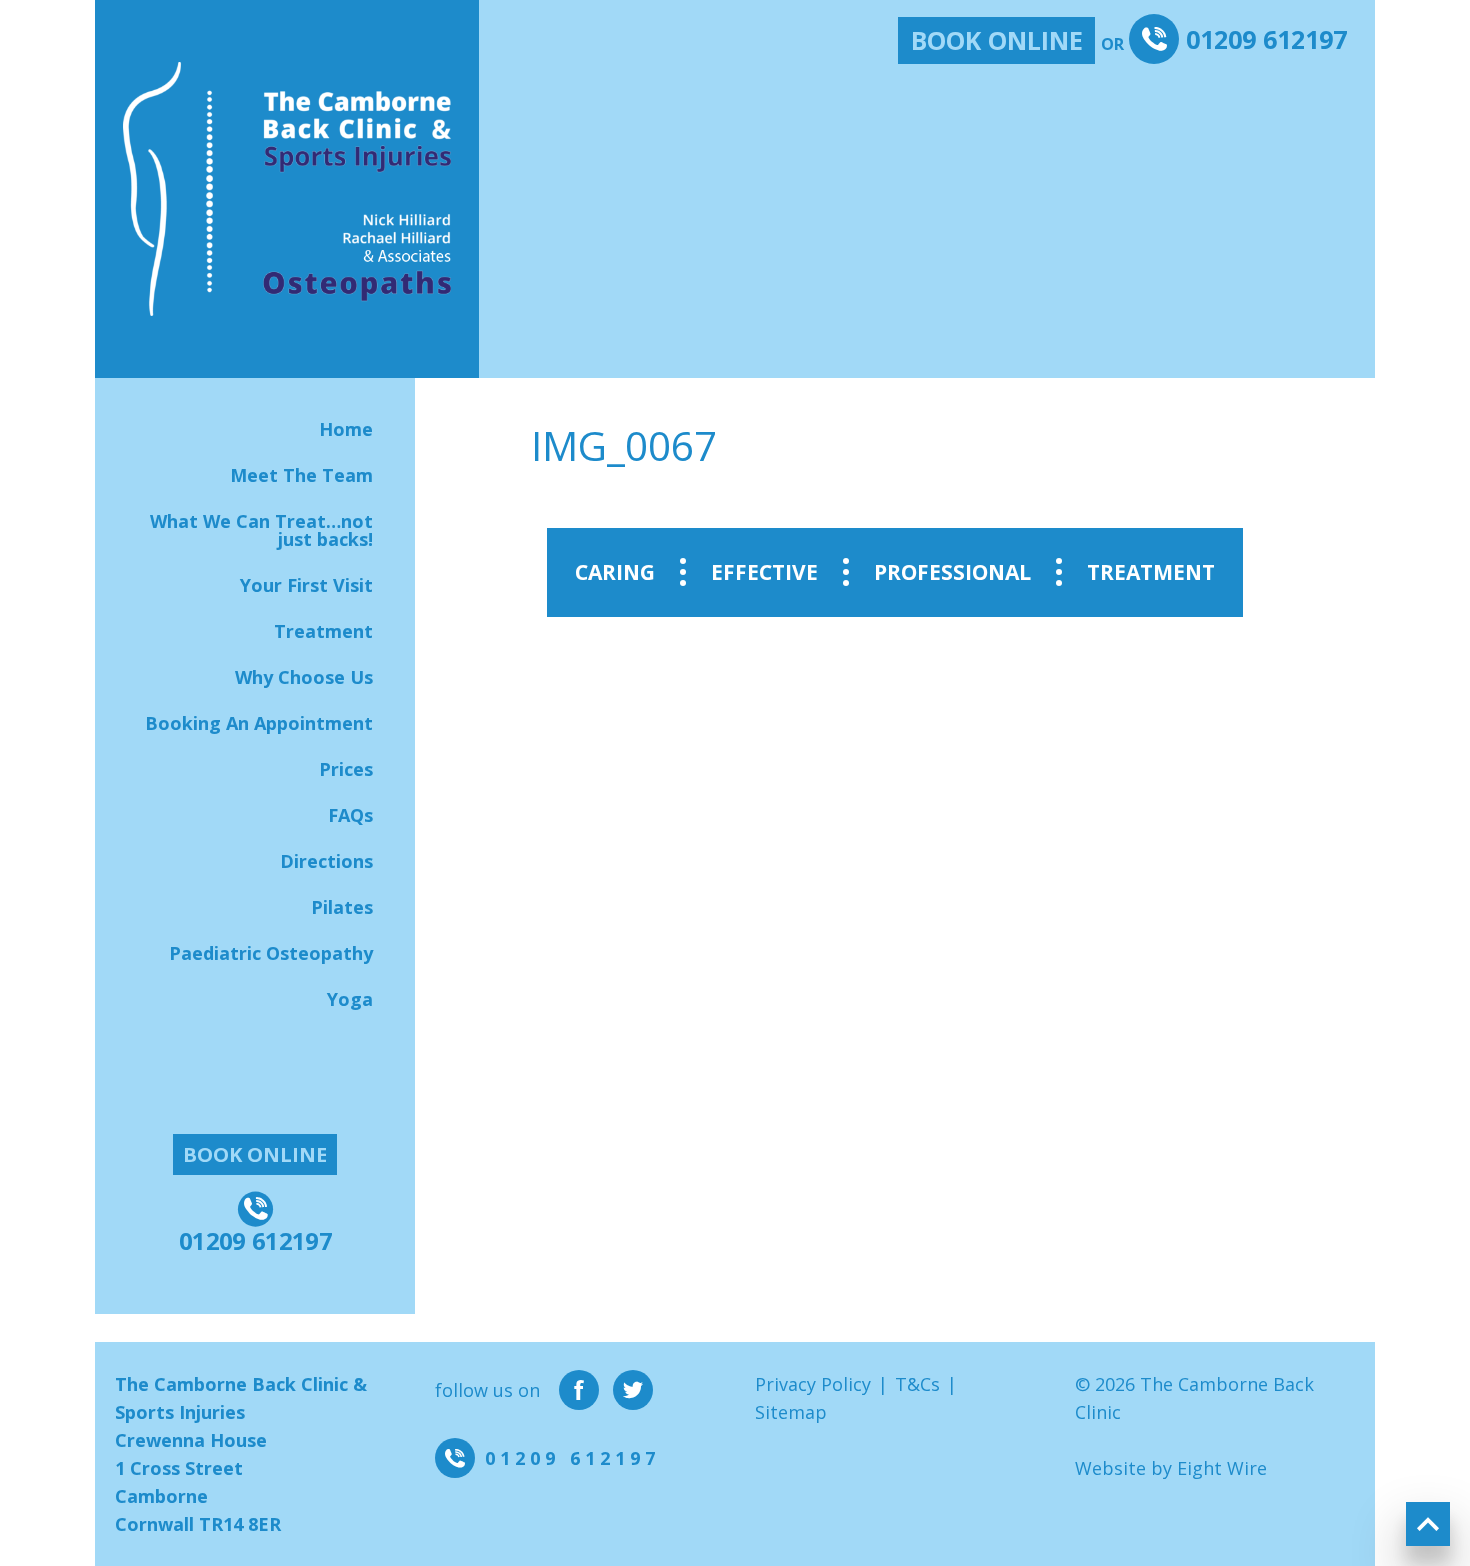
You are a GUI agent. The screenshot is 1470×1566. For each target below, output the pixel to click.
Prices (346, 769)
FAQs (350, 815)
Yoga (350, 999)
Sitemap (791, 1412)
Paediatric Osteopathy (271, 953)
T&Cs (917, 1384)
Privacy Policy (813, 1384)
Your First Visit (306, 585)
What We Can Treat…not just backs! (261, 530)
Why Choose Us (304, 677)
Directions (326, 861)
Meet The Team (301, 475)
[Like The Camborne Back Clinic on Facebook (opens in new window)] (579, 1390)
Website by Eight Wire (1171, 1468)
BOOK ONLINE (997, 40)
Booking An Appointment (259, 723)
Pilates (342, 907)
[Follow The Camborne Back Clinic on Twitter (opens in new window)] (633, 1390)
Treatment (323, 631)
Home (346, 429)
